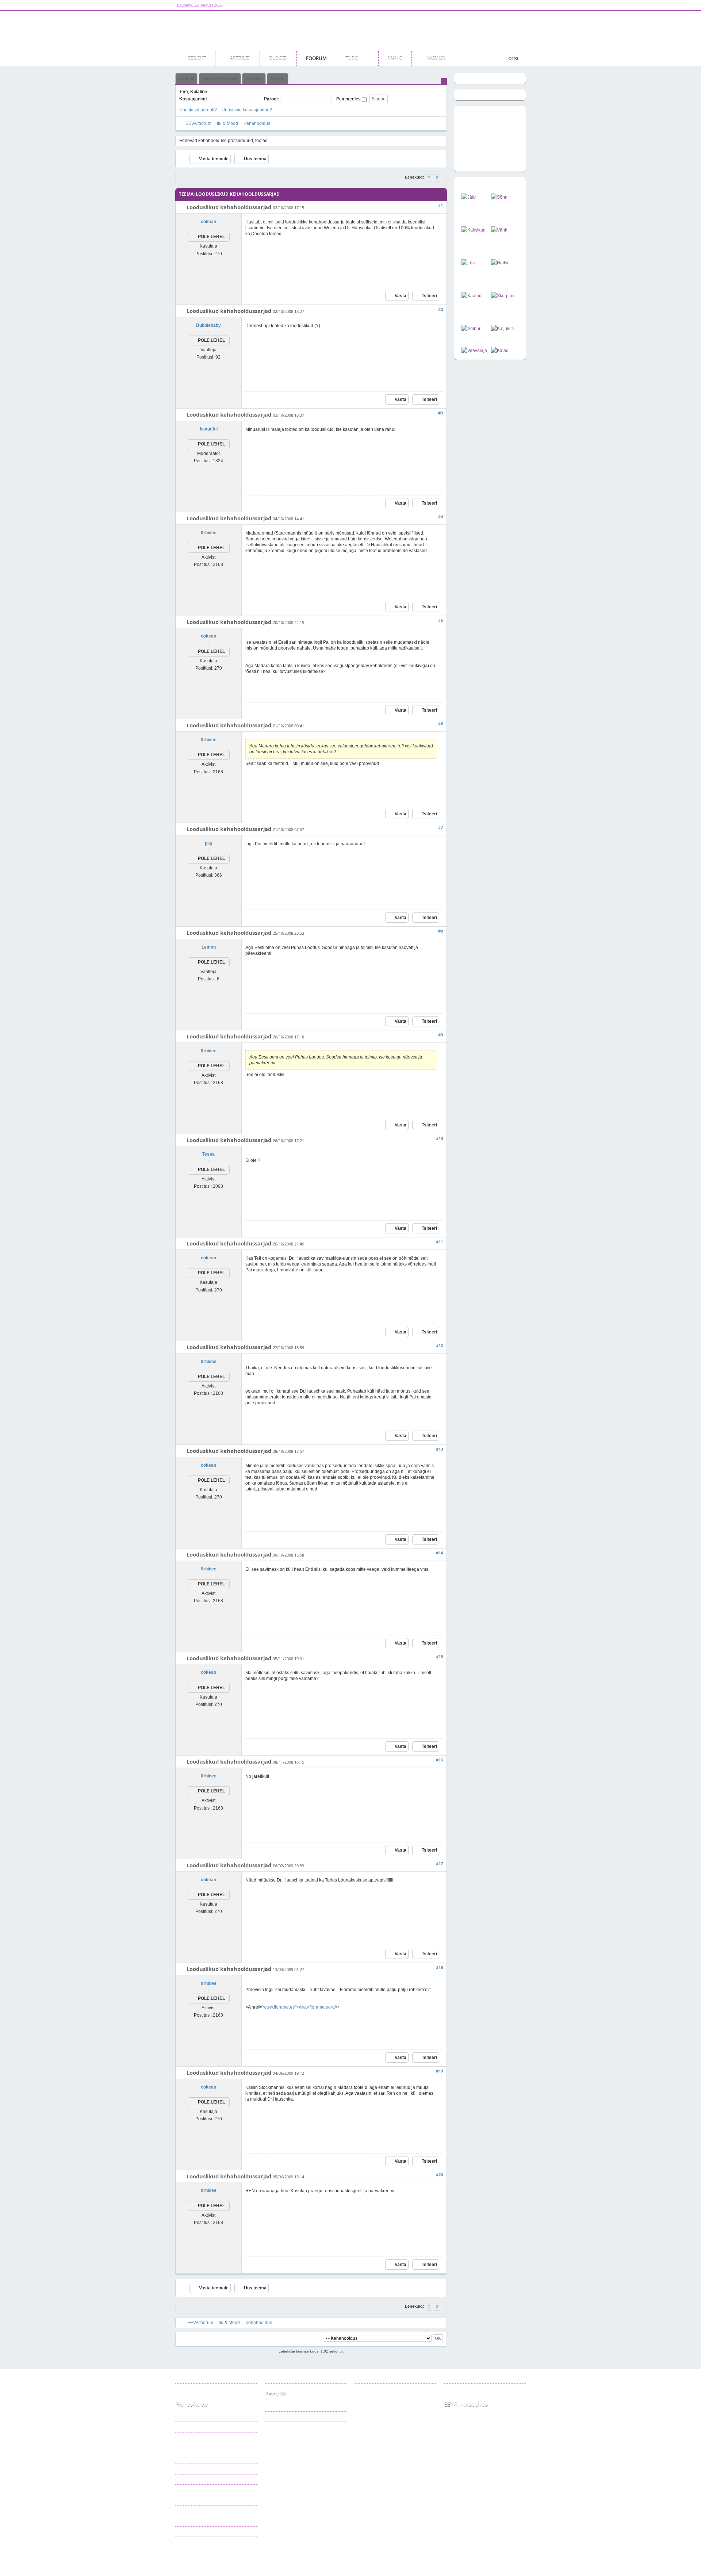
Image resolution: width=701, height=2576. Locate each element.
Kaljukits (189, 2510)
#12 (439, 1345)
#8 (440, 931)
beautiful (209, 429)
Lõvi (185, 2458)
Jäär (185, 2416)
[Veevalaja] (474, 351)
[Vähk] (499, 230)
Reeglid (254, 79)
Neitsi (186, 2469)
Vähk (186, 2448)
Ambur (187, 2500)
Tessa (208, 1154)
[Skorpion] (503, 296)
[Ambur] (471, 329)
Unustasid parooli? (198, 110)
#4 (440, 516)
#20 (439, 2175)
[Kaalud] (472, 296)
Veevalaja (190, 2521)
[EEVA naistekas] (223, 31)
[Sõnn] (499, 197)
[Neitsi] (500, 263)
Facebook (373, 2378)
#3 (440, 413)
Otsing (278, 79)
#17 (439, 1863)
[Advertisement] (393, 31)
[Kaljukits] (502, 329)
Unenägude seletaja (288, 2416)
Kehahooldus (257, 123)
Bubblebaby (208, 325)
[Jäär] (469, 197)
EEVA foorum (198, 123)
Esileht (186, 79)
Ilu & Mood (227, 123)
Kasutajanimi (193, 99)
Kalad (186, 2531)
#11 (439, 1242)
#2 (440, 309)
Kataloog (279, 2406)
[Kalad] (500, 351)
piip (208, 843)
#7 (440, 827)
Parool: (271, 99)
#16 (439, 1760)
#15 (439, 1656)
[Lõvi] (469, 263)
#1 (440, 205)
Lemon (209, 947)
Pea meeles (349, 99)
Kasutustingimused (198, 2388)
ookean (208, 222)
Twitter (370, 2388)
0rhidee (209, 533)
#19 (439, 2071)
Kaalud (187, 2479)
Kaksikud (190, 2437)
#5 (440, 620)
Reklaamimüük (195, 2378)
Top (517, 2555)
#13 (439, 1449)
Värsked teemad (220, 79)
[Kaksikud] (474, 230)
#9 (440, 1035)
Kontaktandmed (285, 2378)
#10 (439, 1138)
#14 (439, 1553)
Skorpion (189, 2489)
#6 (440, 724)
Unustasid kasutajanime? (247, 110)
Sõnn (186, 2427)
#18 (439, 1967)
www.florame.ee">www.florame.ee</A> (302, 2007)
